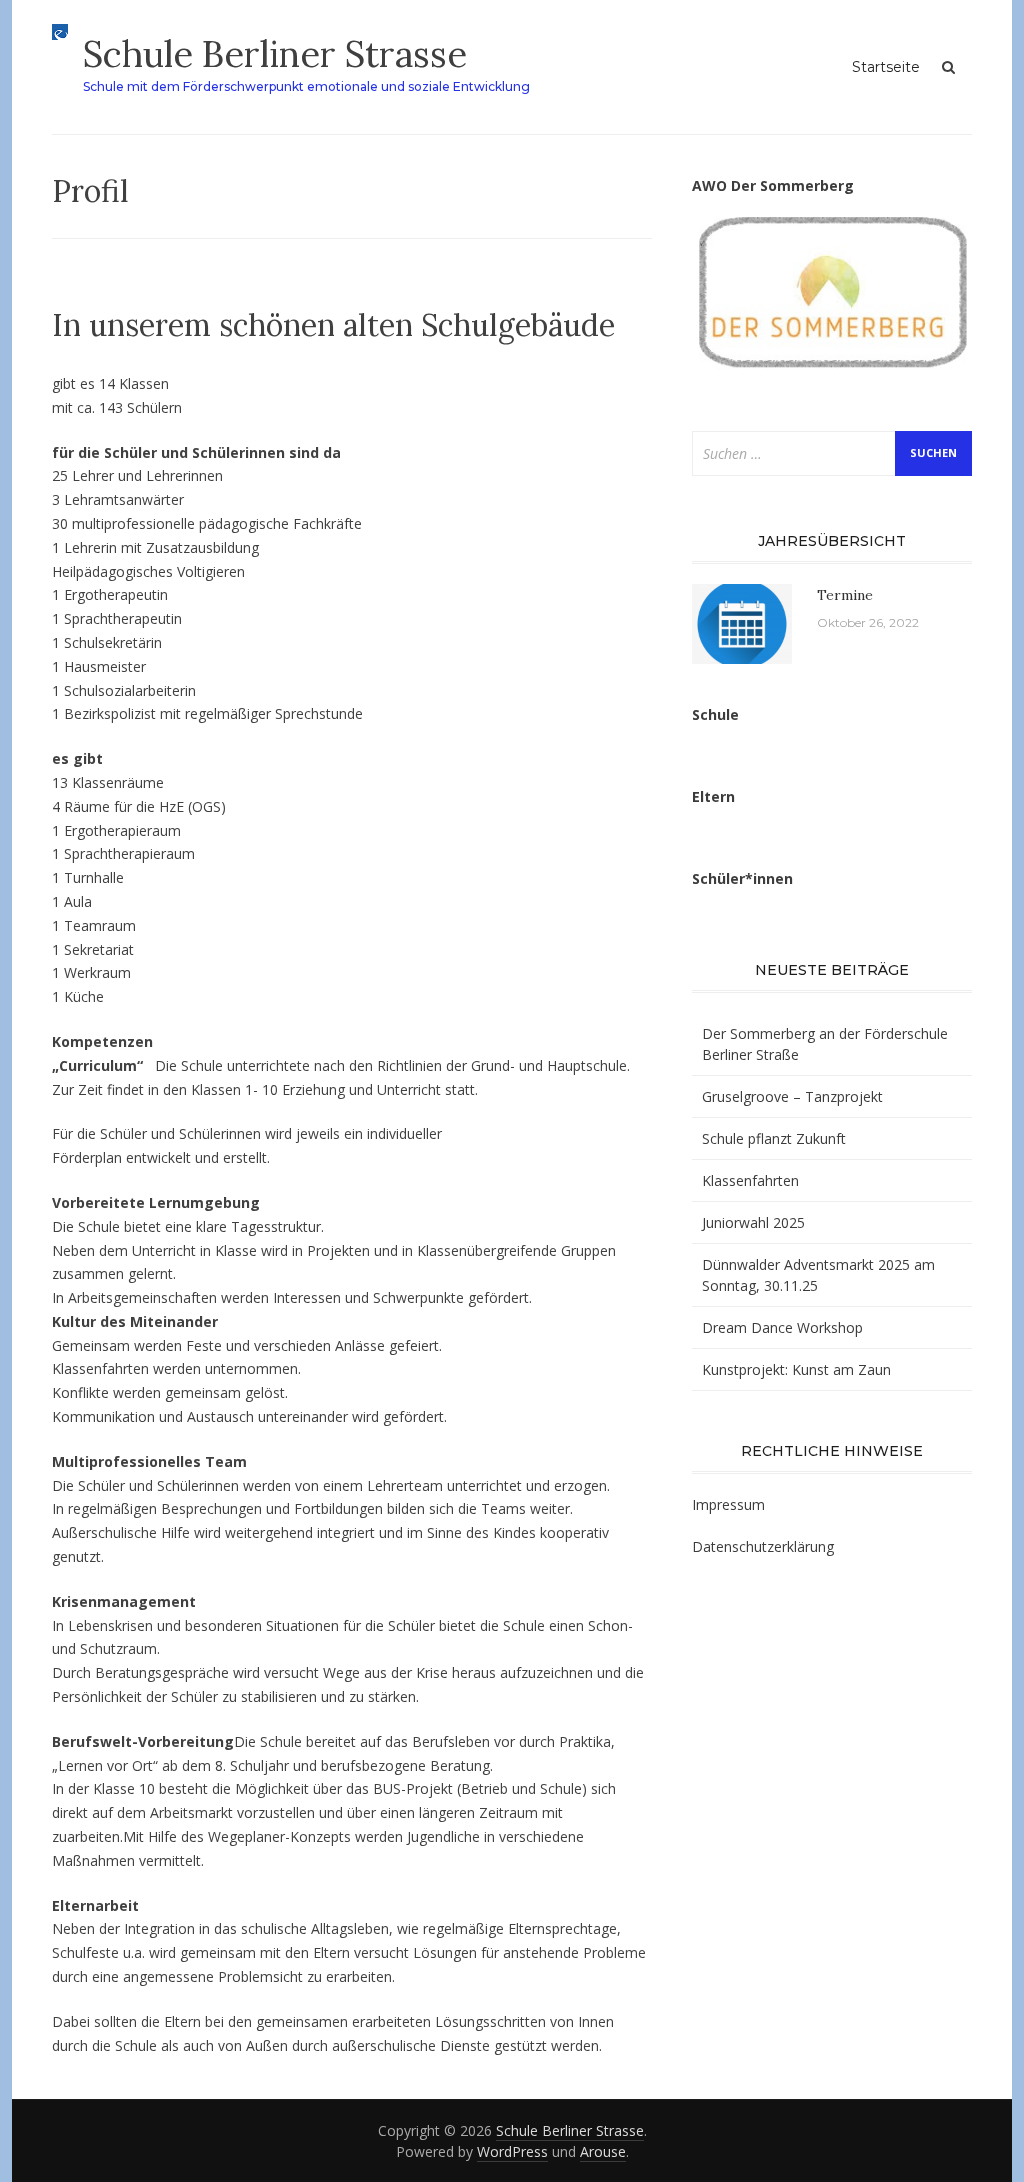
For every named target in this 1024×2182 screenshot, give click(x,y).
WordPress (512, 2151)
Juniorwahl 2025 (753, 1222)
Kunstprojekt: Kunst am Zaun (796, 1369)
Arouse (603, 2151)
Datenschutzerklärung (763, 1546)
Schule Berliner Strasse (275, 54)
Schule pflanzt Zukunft (774, 1138)
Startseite (886, 67)
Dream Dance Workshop (782, 1327)
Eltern (713, 796)
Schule (715, 714)
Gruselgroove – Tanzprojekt (792, 1096)
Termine (845, 595)
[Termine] (742, 621)
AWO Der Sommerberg (773, 185)
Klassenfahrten (750, 1180)
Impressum (728, 1504)
